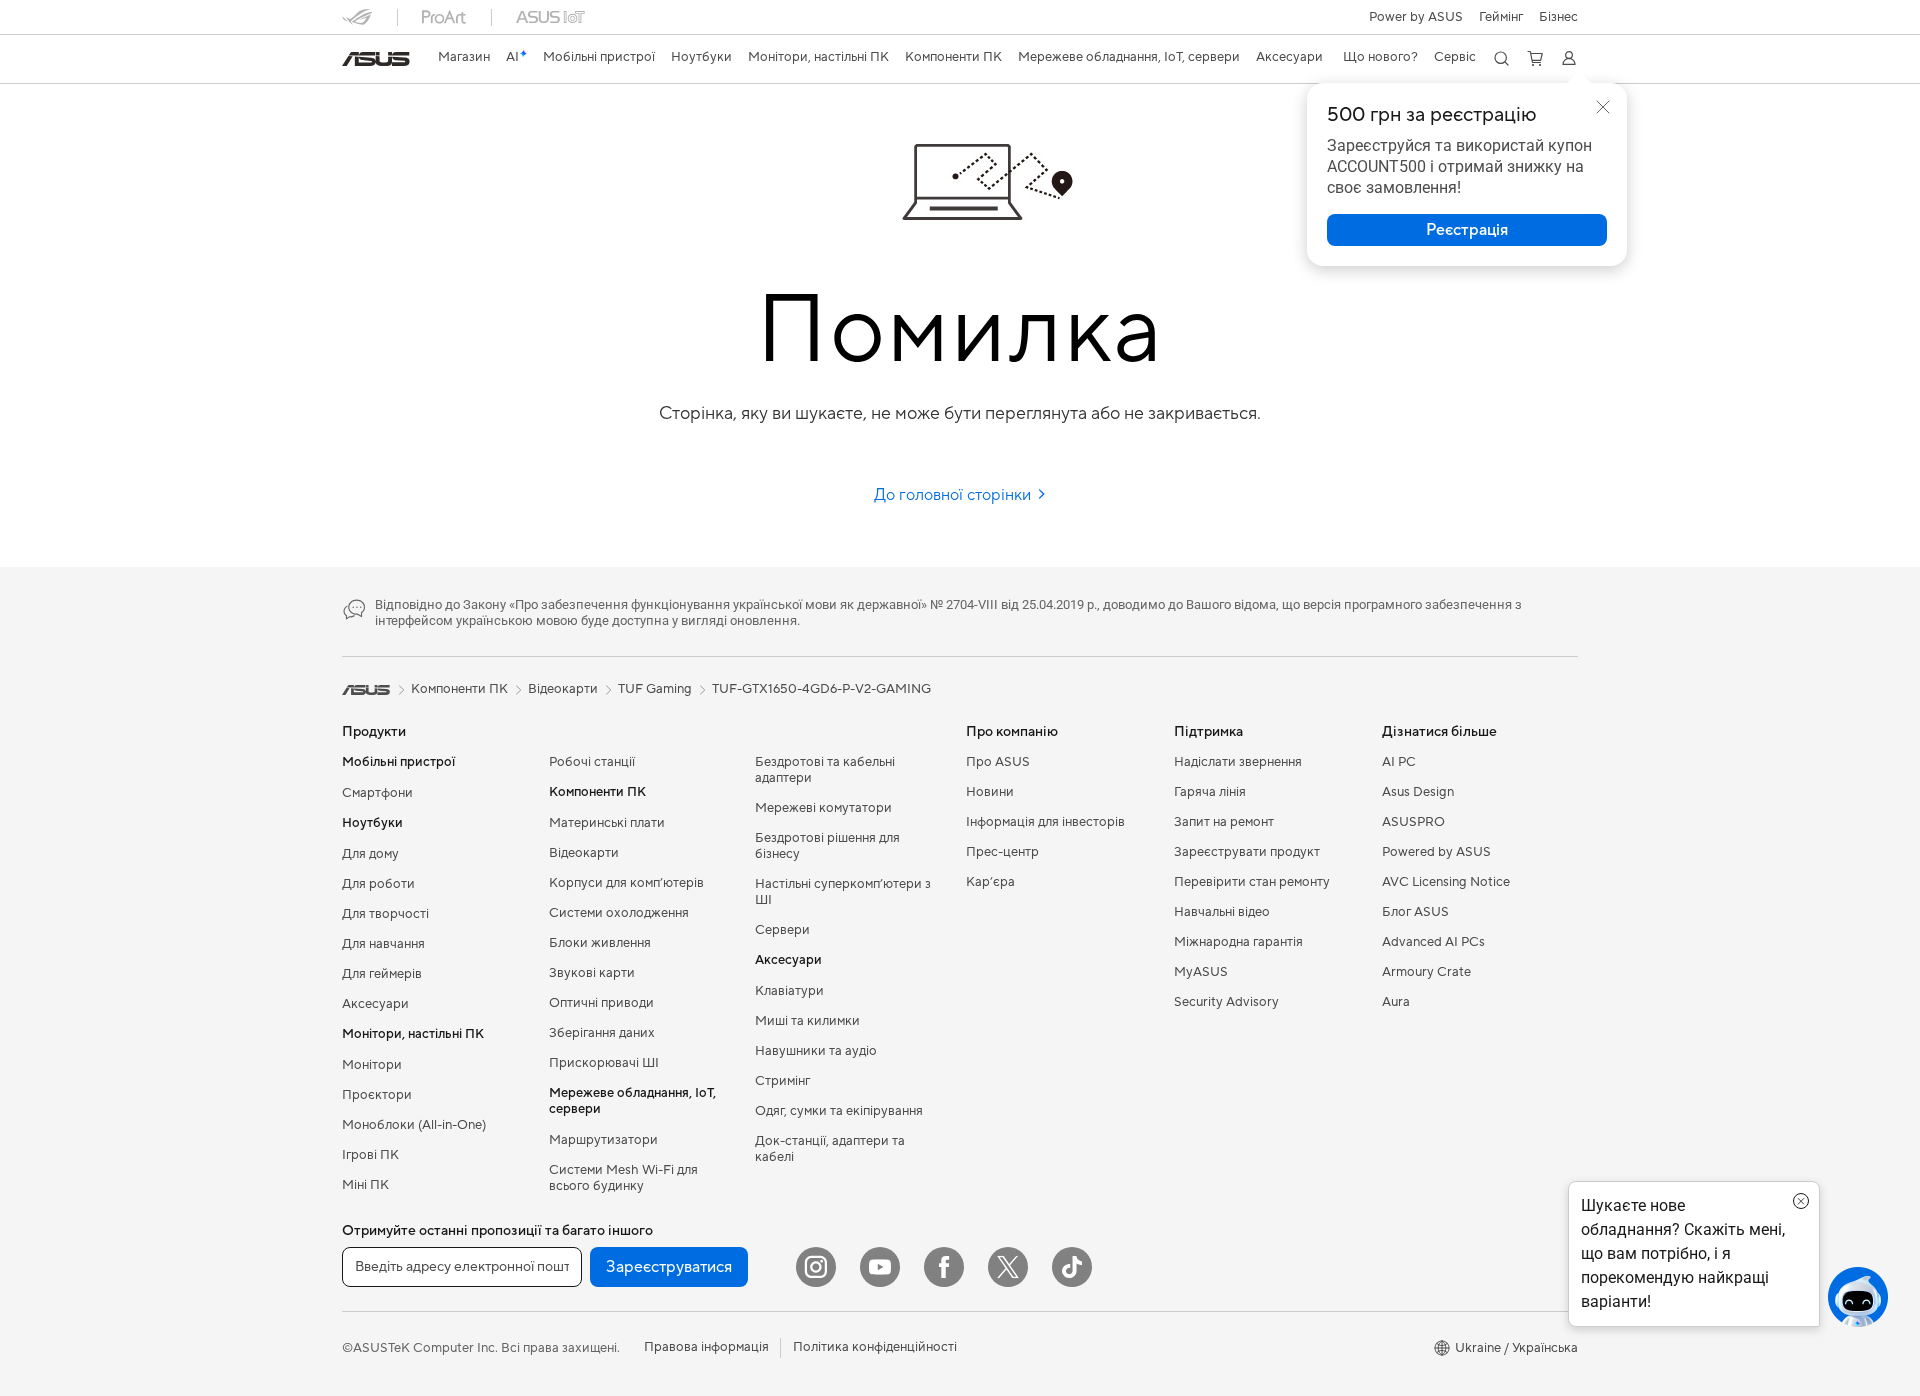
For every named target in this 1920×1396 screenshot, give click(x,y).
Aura (1396, 1002)
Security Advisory (1226, 1002)
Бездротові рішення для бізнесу (827, 846)
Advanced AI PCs (1433, 942)
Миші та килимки (807, 1021)
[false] (1467, 230)
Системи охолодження (619, 913)
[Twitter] (1008, 1267)
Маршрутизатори (603, 1140)
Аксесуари (375, 1004)
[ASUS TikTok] (1072, 1267)
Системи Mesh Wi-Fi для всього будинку (623, 1178)
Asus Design (1418, 792)
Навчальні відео (1222, 912)
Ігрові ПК (370, 1155)
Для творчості (385, 914)
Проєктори (377, 1095)
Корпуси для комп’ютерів (626, 883)
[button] (1501, 17)
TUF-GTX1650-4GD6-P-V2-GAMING (821, 689)
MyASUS (1201, 972)
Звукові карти (592, 973)
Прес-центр (1002, 852)
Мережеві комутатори (823, 808)
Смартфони (377, 793)
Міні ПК (365, 1185)
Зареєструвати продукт (1247, 852)
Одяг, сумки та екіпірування (839, 1111)
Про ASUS (998, 762)
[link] (376, 59)
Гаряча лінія (1210, 792)
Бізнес (1558, 17)
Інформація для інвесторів (1045, 822)
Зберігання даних (602, 1033)
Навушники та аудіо (816, 1051)
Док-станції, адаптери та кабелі (830, 1149)
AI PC (1399, 762)
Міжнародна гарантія (1238, 942)
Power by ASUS (1416, 17)
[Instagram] (816, 1267)
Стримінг (782, 1081)
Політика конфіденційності (875, 1347)
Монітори (372, 1065)
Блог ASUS (1415, 912)
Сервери (782, 930)
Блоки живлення (600, 943)
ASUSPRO (1413, 822)
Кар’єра (990, 882)
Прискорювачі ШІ (604, 1063)
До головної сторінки (954, 495)
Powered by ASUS (1436, 852)
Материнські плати (607, 823)
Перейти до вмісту (354, 61)
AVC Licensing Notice (1446, 882)
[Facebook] (944, 1267)
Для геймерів (382, 974)
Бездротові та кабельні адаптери (825, 770)
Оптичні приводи (601, 1003)
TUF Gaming (655, 689)
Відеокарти (584, 853)
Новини (990, 792)
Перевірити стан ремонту (1252, 882)
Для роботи (378, 884)
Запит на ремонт (1224, 822)
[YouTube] (880, 1267)
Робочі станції (592, 762)
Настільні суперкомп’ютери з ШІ (843, 892)
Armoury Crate (1426, 972)
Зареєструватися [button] (669, 1267)
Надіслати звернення (1238, 762)
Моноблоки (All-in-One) (414, 1125)
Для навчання (383, 944)
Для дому (370, 854)
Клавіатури (789, 991)
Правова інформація (706, 1347)
